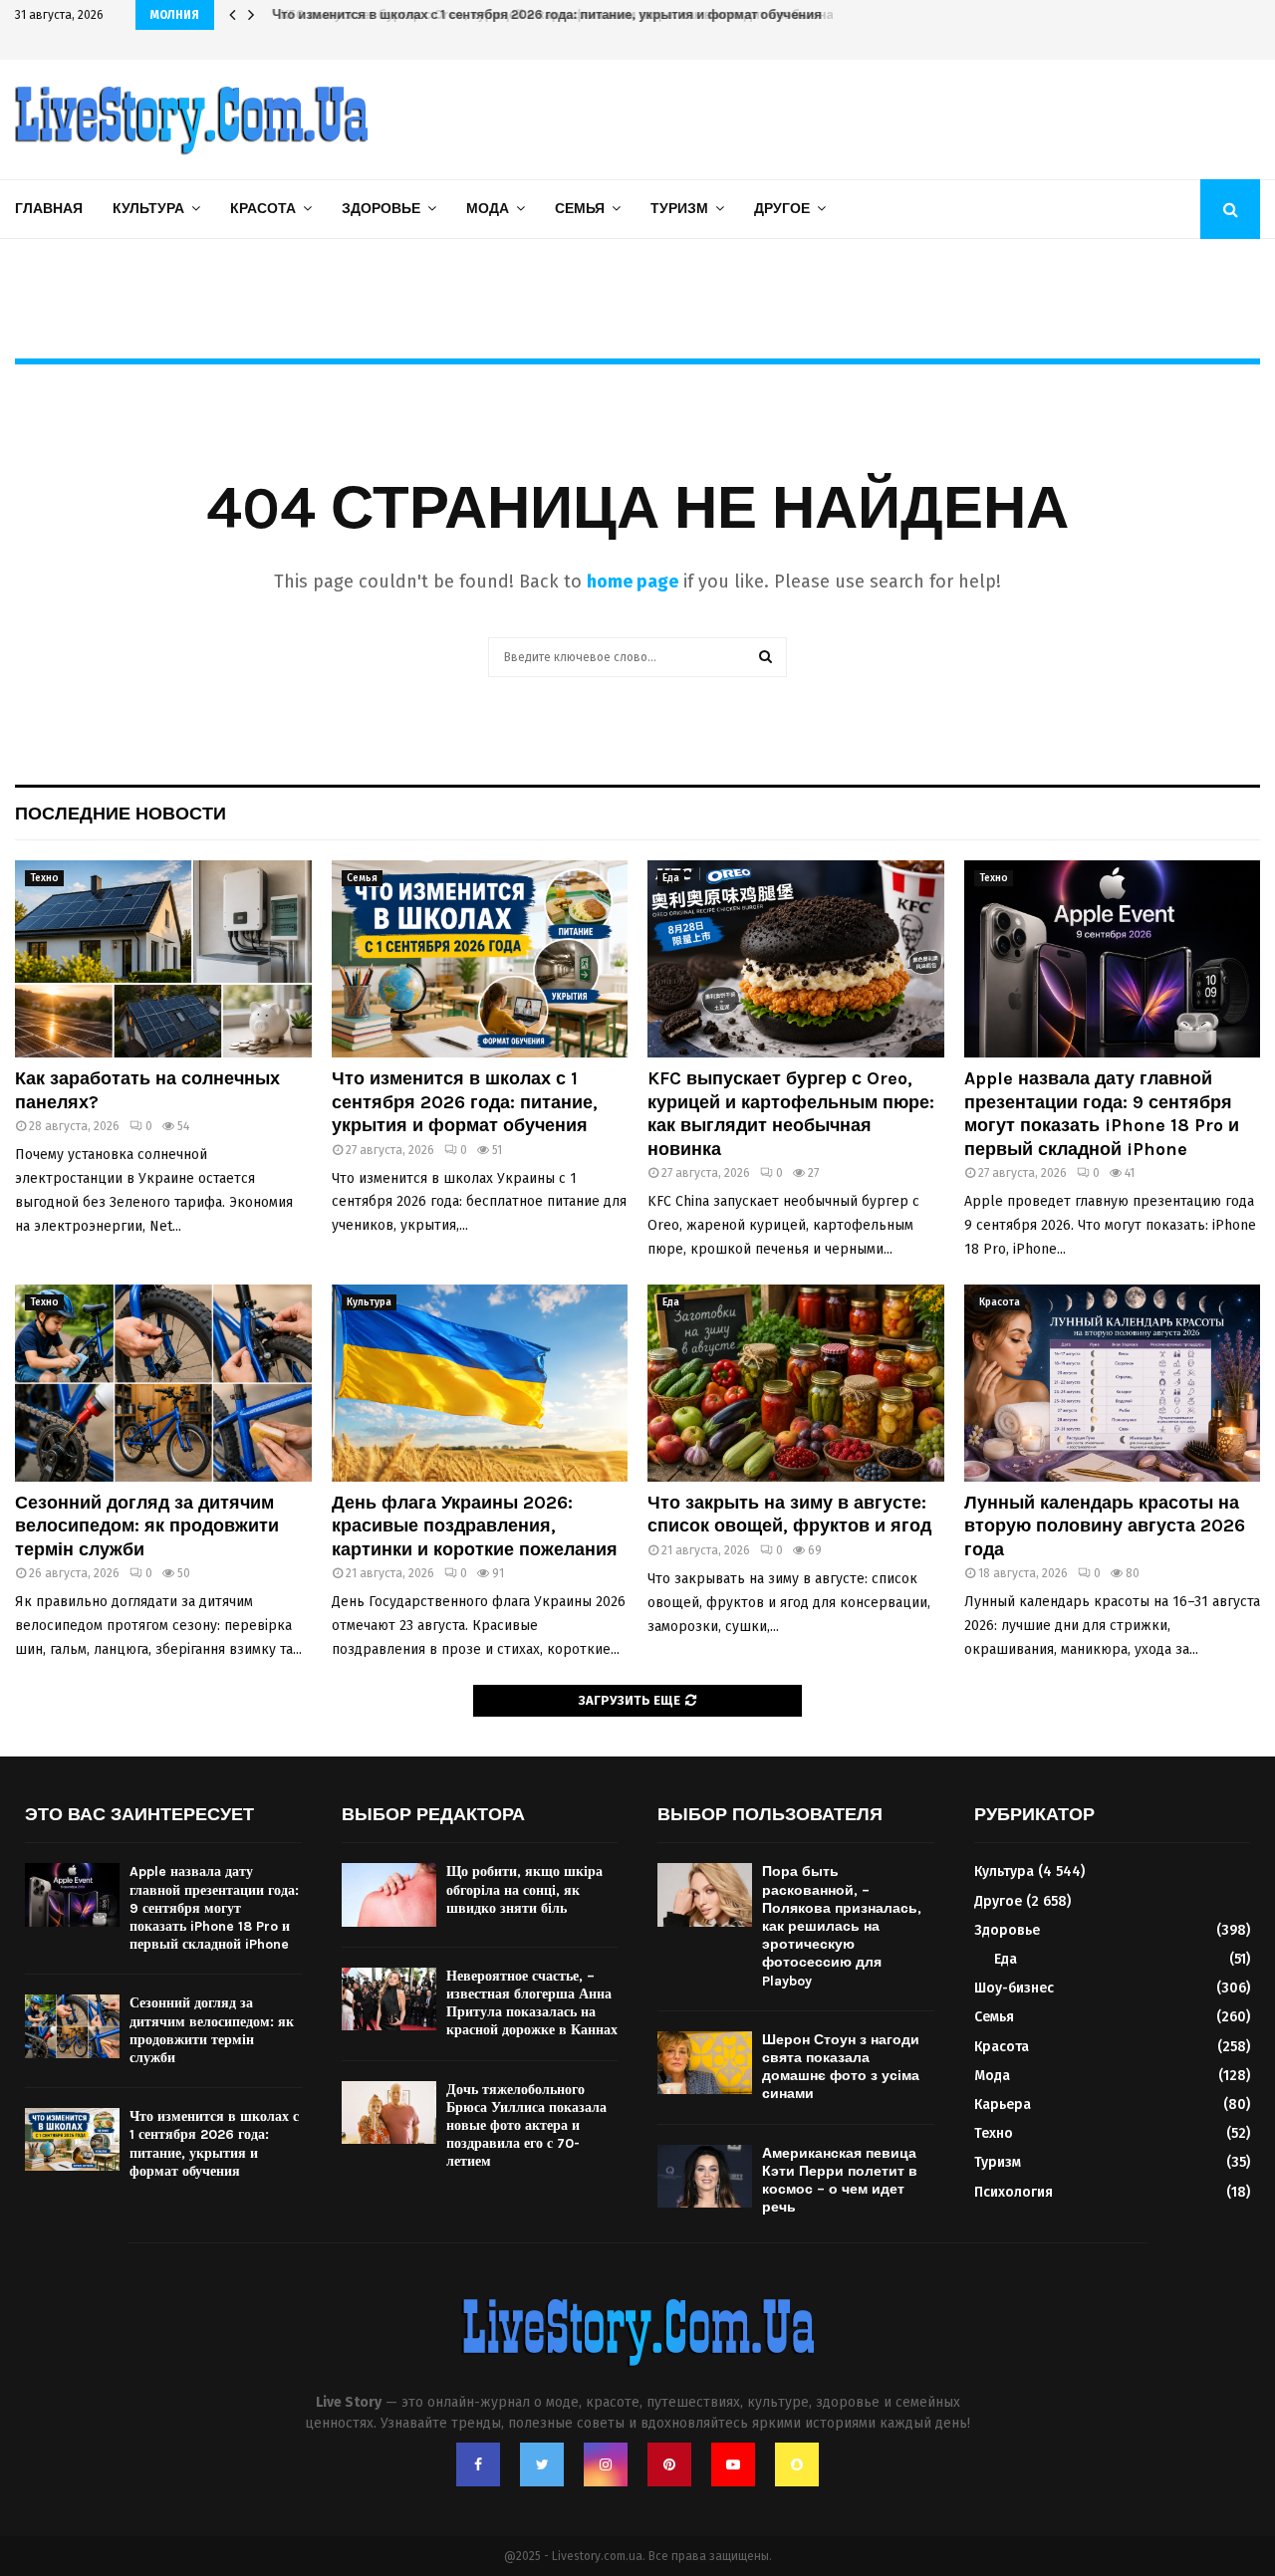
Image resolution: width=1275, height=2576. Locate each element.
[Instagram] (606, 2464)
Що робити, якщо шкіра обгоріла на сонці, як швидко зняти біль (524, 1889)
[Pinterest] (669, 2464)
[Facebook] (478, 2464)
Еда (671, 878)
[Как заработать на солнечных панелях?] (163, 959)
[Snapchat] (797, 2464)
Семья (580, 209)
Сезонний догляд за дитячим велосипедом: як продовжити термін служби (147, 1526)
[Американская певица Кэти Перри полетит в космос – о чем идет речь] (705, 2176)
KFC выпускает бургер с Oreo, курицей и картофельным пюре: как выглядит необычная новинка (578, 14)
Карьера (1003, 2105)
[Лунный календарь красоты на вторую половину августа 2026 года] (1113, 1383)
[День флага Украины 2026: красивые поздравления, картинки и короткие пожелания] (480, 1383)
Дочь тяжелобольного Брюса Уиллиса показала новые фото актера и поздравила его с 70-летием (526, 2126)
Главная (49, 209)
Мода (488, 209)
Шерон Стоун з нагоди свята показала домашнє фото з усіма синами (841, 2067)
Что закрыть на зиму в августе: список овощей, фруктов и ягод (789, 1514)
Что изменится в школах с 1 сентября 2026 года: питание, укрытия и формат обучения (465, 1102)
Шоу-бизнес (1014, 1988)
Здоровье (381, 209)
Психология (1014, 2192)
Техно (44, 878)
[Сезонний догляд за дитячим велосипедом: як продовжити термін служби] (163, 1383)
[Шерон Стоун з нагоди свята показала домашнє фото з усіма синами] (705, 2063)
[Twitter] (542, 2464)
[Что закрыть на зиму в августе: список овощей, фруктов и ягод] (796, 1383)
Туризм (679, 209)
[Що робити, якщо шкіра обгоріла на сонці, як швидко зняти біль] (389, 1894)
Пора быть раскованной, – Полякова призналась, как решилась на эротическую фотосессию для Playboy (842, 1926)
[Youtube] (733, 2464)
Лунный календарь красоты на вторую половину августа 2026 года (1105, 1526)
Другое (782, 209)
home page (633, 582)
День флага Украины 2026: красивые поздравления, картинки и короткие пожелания (475, 1526)
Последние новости (121, 814)
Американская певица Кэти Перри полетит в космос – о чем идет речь (840, 2181)
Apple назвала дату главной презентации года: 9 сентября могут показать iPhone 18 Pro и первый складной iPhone (1102, 1113)
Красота (263, 209)
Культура (148, 209)
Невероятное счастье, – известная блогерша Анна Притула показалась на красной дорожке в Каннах (532, 2003)
